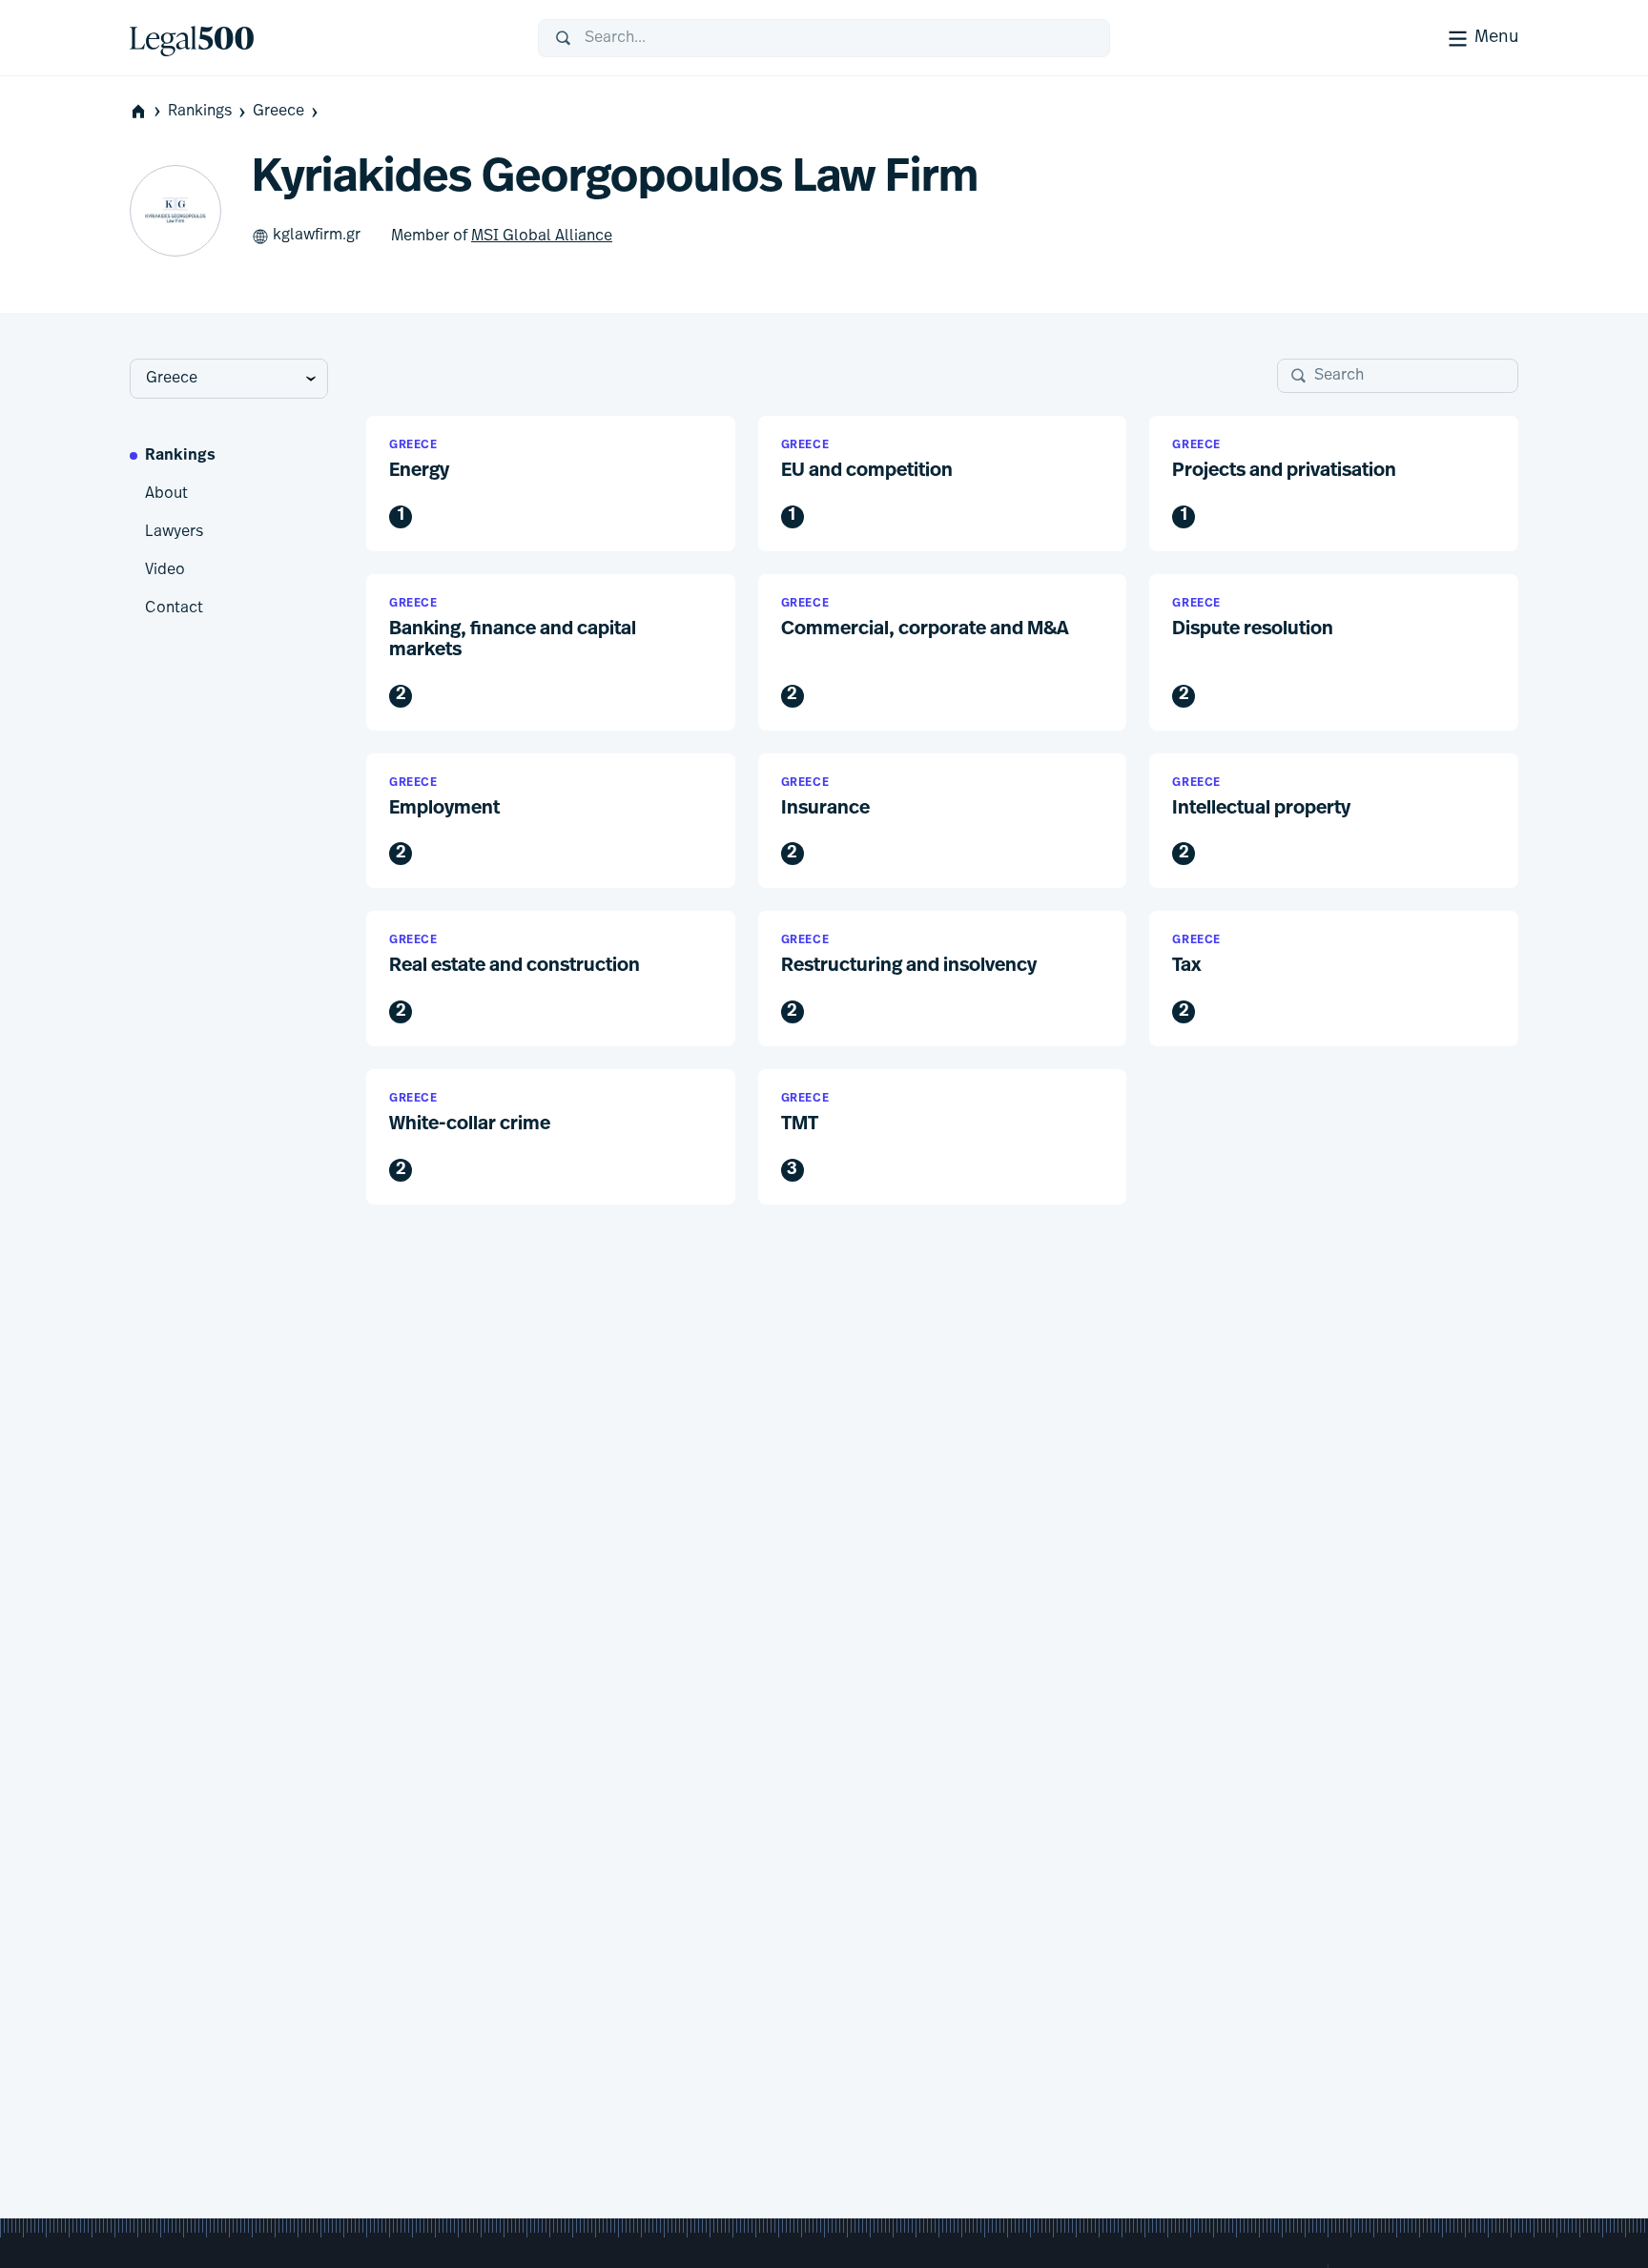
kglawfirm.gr (317, 236)
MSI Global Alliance (542, 237)
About (166, 494)
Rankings (200, 112)
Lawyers (174, 532)
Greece (278, 112)
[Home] (319, 38)
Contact (174, 608)
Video (165, 570)
